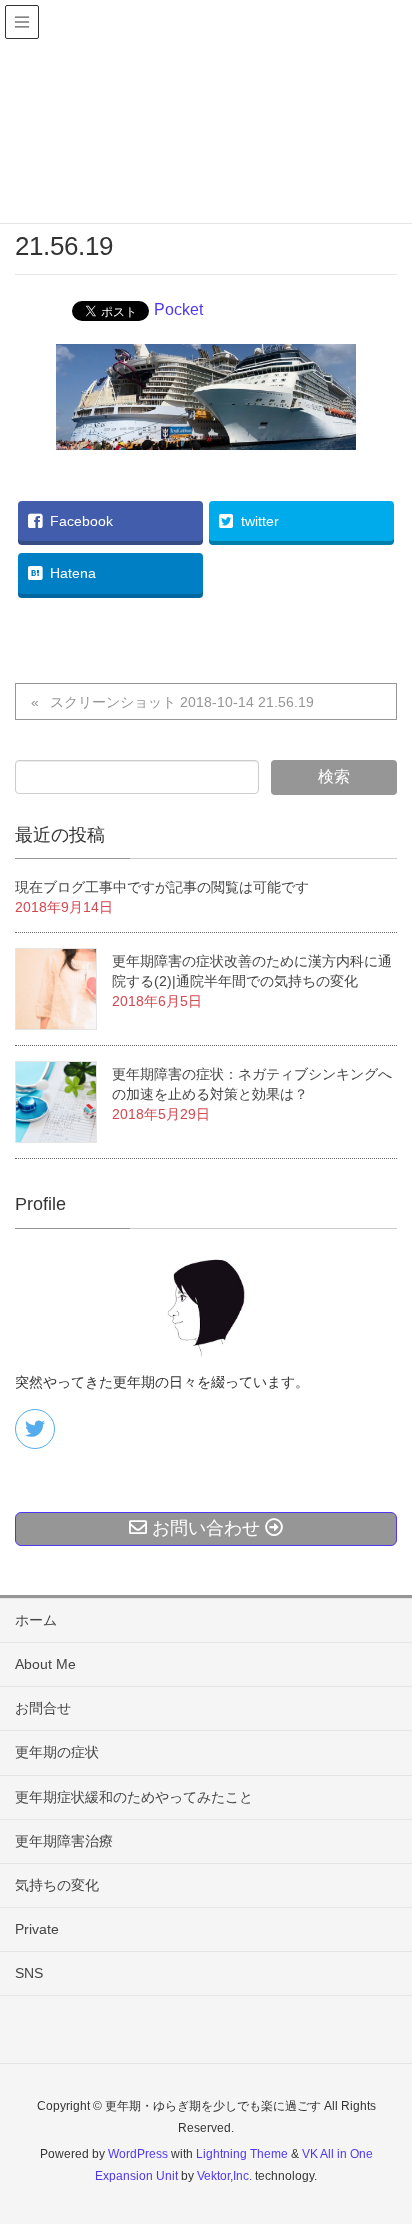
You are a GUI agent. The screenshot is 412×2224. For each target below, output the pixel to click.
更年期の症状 (57, 1752)
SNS (29, 1973)
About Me (45, 1664)
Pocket (178, 309)
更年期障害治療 (64, 1841)
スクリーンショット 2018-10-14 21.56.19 (182, 702)
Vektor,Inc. (224, 2176)
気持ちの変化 (57, 1885)
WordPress (138, 2154)
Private (37, 1929)
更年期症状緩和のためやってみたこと (134, 1797)
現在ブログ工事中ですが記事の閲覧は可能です (162, 887)
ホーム (36, 1620)
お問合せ (43, 1708)
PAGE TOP (380, 2139)
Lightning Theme (242, 2154)
